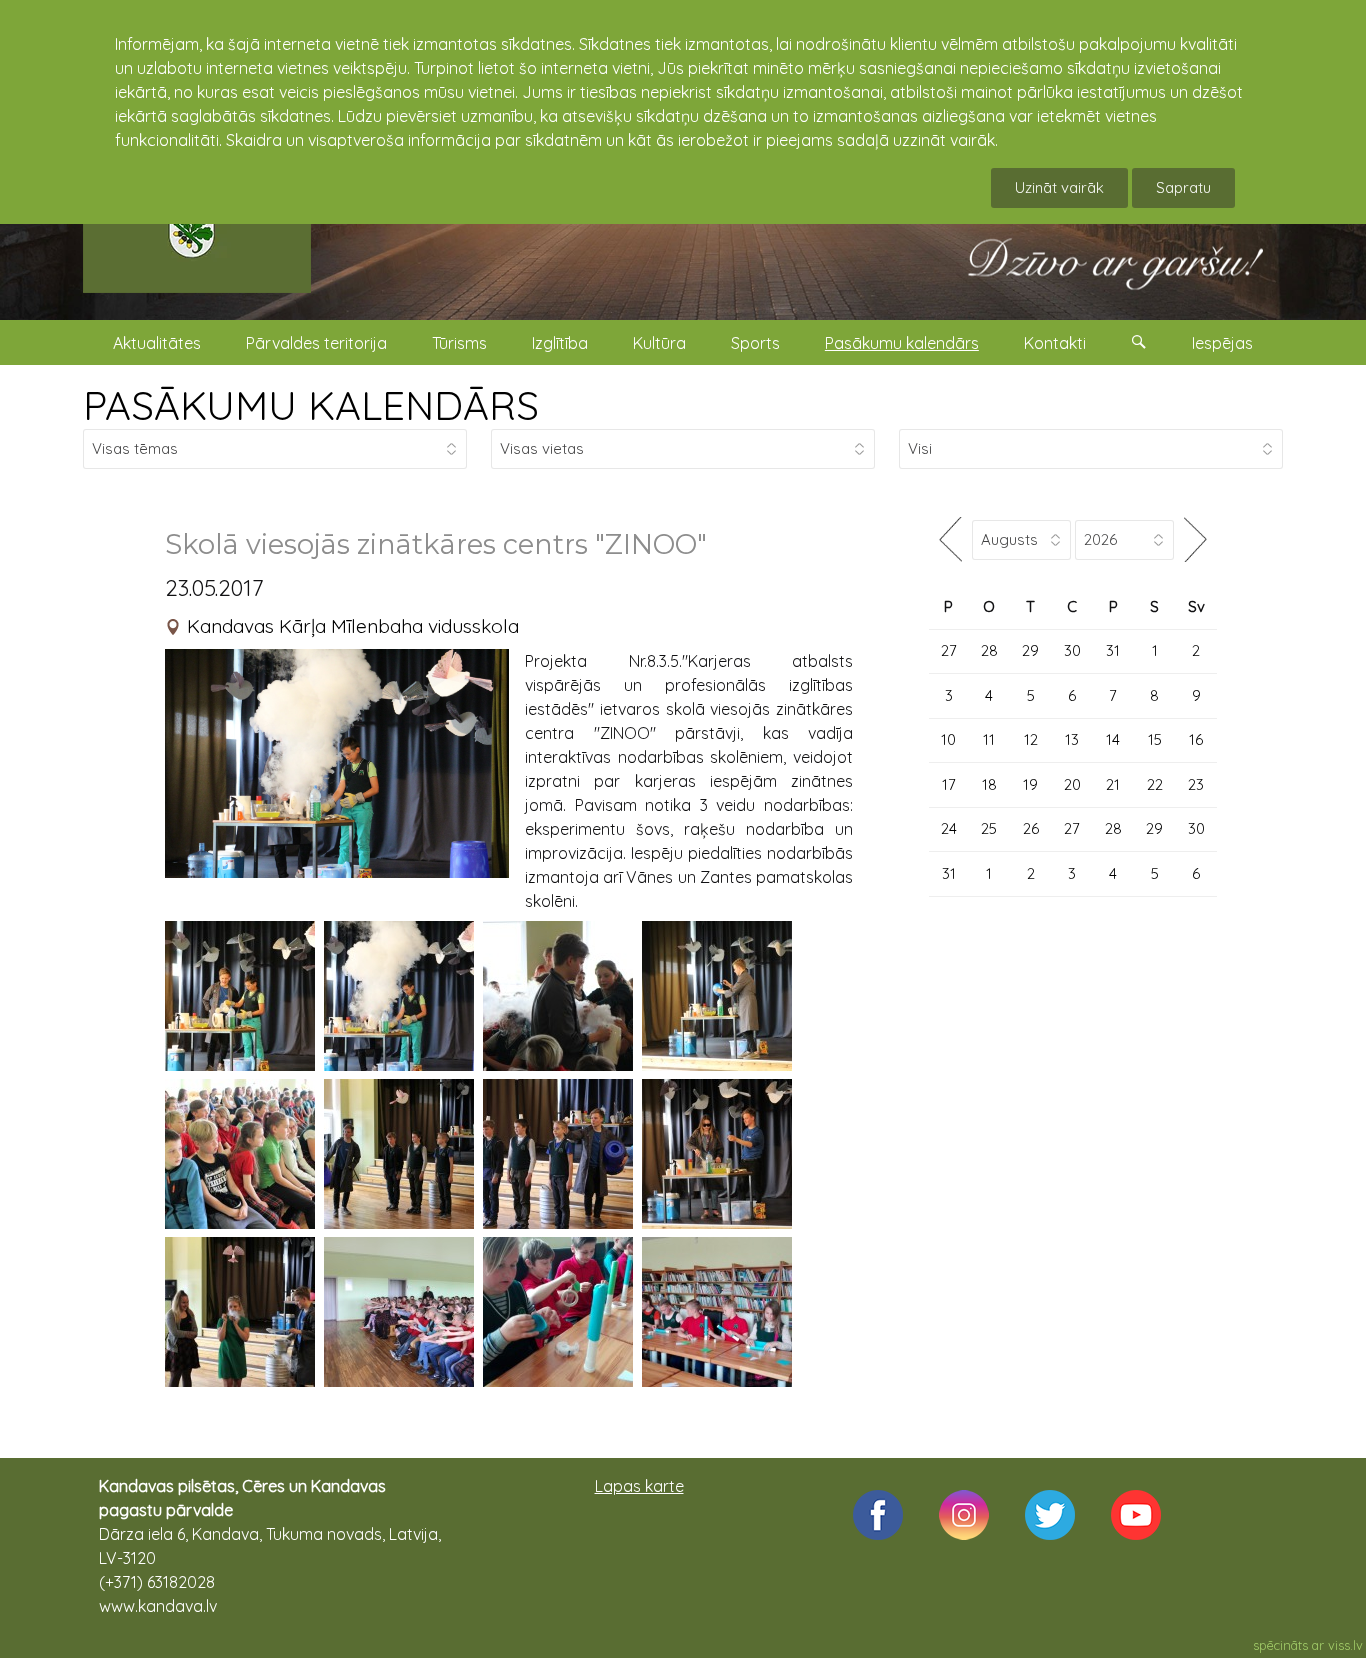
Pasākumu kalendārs (902, 343)
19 (1030, 784)
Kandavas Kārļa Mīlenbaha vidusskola (353, 626)
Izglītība (560, 343)
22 (1155, 784)
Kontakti (1055, 343)
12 (1031, 739)
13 (1072, 739)
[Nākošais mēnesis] (1195, 539)
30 (1072, 650)
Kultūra (659, 343)
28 (989, 650)
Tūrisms (459, 343)
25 (989, 828)
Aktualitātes (157, 343)
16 (1196, 739)
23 (1196, 784)
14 (1113, 739)
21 (1113, 784)
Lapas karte (639, 1486)
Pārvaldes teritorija (316, 343)
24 (949, 828)
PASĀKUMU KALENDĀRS (311, 405)
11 (989, 739)
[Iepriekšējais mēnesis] (950, 539)
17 (949, 784)
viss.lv (1345, 1645)
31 (1113, 650)
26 (1031, 828)
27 (949, 650)
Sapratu (1183, 187)
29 (1030, 650)
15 (1155, 739)
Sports (755, 343)
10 (948, 739)
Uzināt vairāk (1059, 187)
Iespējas (1222, 343)
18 (989, 784)
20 (1072, 784)
